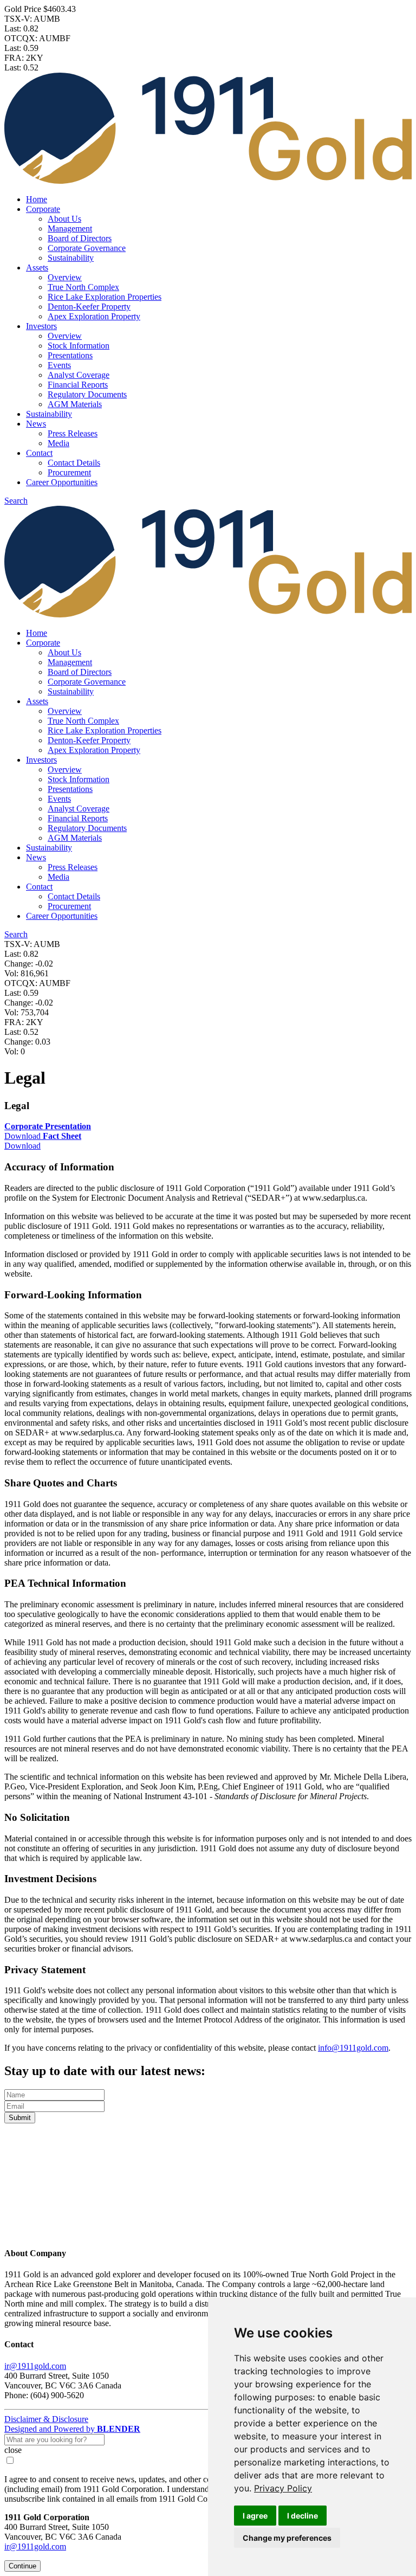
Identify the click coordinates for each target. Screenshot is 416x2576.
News (36, 424)
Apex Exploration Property (94, 316)
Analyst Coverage (79, 375)
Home (37, 199)
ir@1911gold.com (35, 2366)
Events (59, 365)
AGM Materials (75, 404)
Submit (20, 2118)
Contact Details (74, 463)
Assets (37, 268)
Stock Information (79, 346)
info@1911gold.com (353, 2048)
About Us (64, 219)
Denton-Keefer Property (89, 307)
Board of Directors (80, 238)
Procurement (69, 472)
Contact (39, 453)
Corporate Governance (87, 248)
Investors (41, 326)
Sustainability (71, 258)
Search (16, 501)
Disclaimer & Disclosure (46, 2419)
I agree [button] (255, 2516)
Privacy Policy (283, 2488)
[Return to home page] (208, 2232)
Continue (22, 2566)
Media (58, 443)
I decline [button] (303, 2516)
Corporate (43, 209)
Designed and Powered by (72, 2429)
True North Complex (83, 287)
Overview (65, 277)
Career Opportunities (62, 482)
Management (70, 228)
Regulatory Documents (87, 394)
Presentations (70, 355)
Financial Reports (78, 385)
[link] (283, 2488)
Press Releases (73, 433)
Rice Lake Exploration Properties (105, 297)
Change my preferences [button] (287, 2538)
